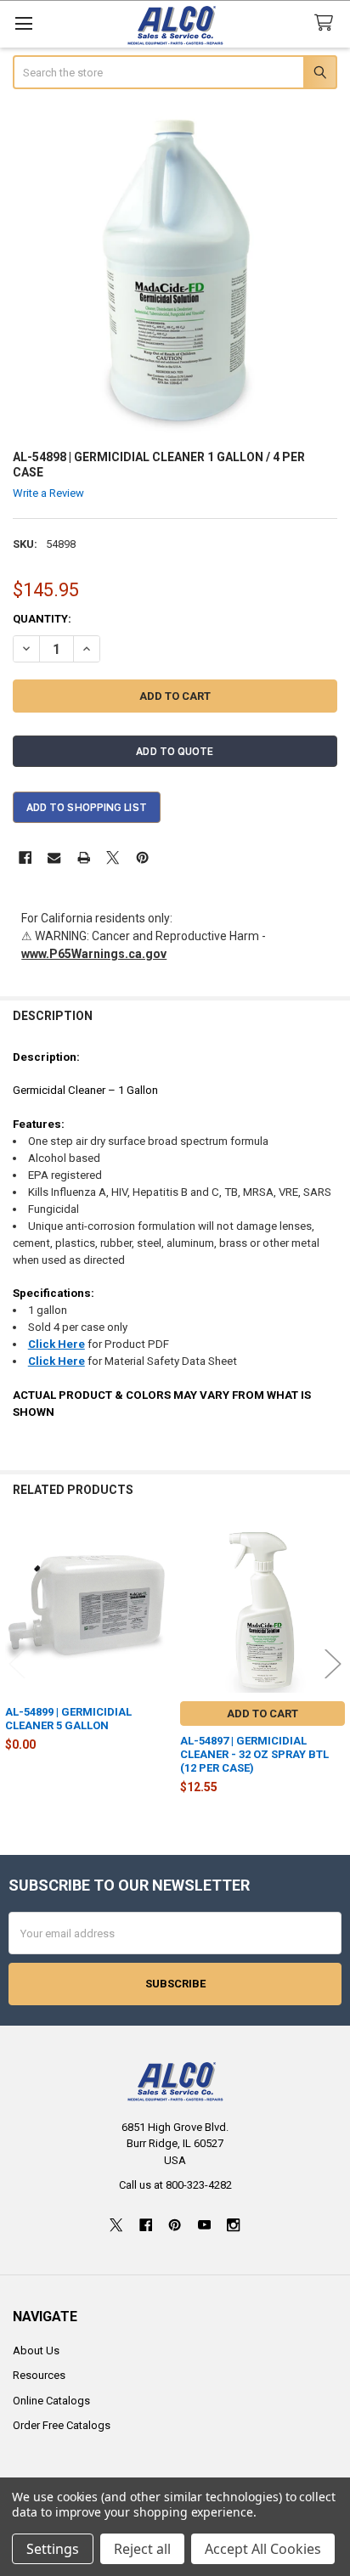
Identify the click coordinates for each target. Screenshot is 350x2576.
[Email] (54, 857)
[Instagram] (233, 2225)
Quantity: (42, 619)
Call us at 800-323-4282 (175, 2185)
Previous (17, 1664)
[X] (113, 857)
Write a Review (48, 493)
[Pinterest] (142, 857)
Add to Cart (262, 1714)
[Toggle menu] (23, 23)
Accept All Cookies (263, 2549)
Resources (39, 2375)
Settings (53, 2549)
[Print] (84, 857)
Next (333, 1664)
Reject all (142, 2549)
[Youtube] (204, 2225)
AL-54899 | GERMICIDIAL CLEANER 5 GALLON (68, 1719)
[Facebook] (25, 857)
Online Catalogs (51, 2401)
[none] (175, 271)
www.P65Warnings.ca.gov (94, 954)
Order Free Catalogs (62, 2425)
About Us (36, 2351)
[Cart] (327, 23)
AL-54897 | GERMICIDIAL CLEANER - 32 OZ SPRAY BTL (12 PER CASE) (254, 1755)
